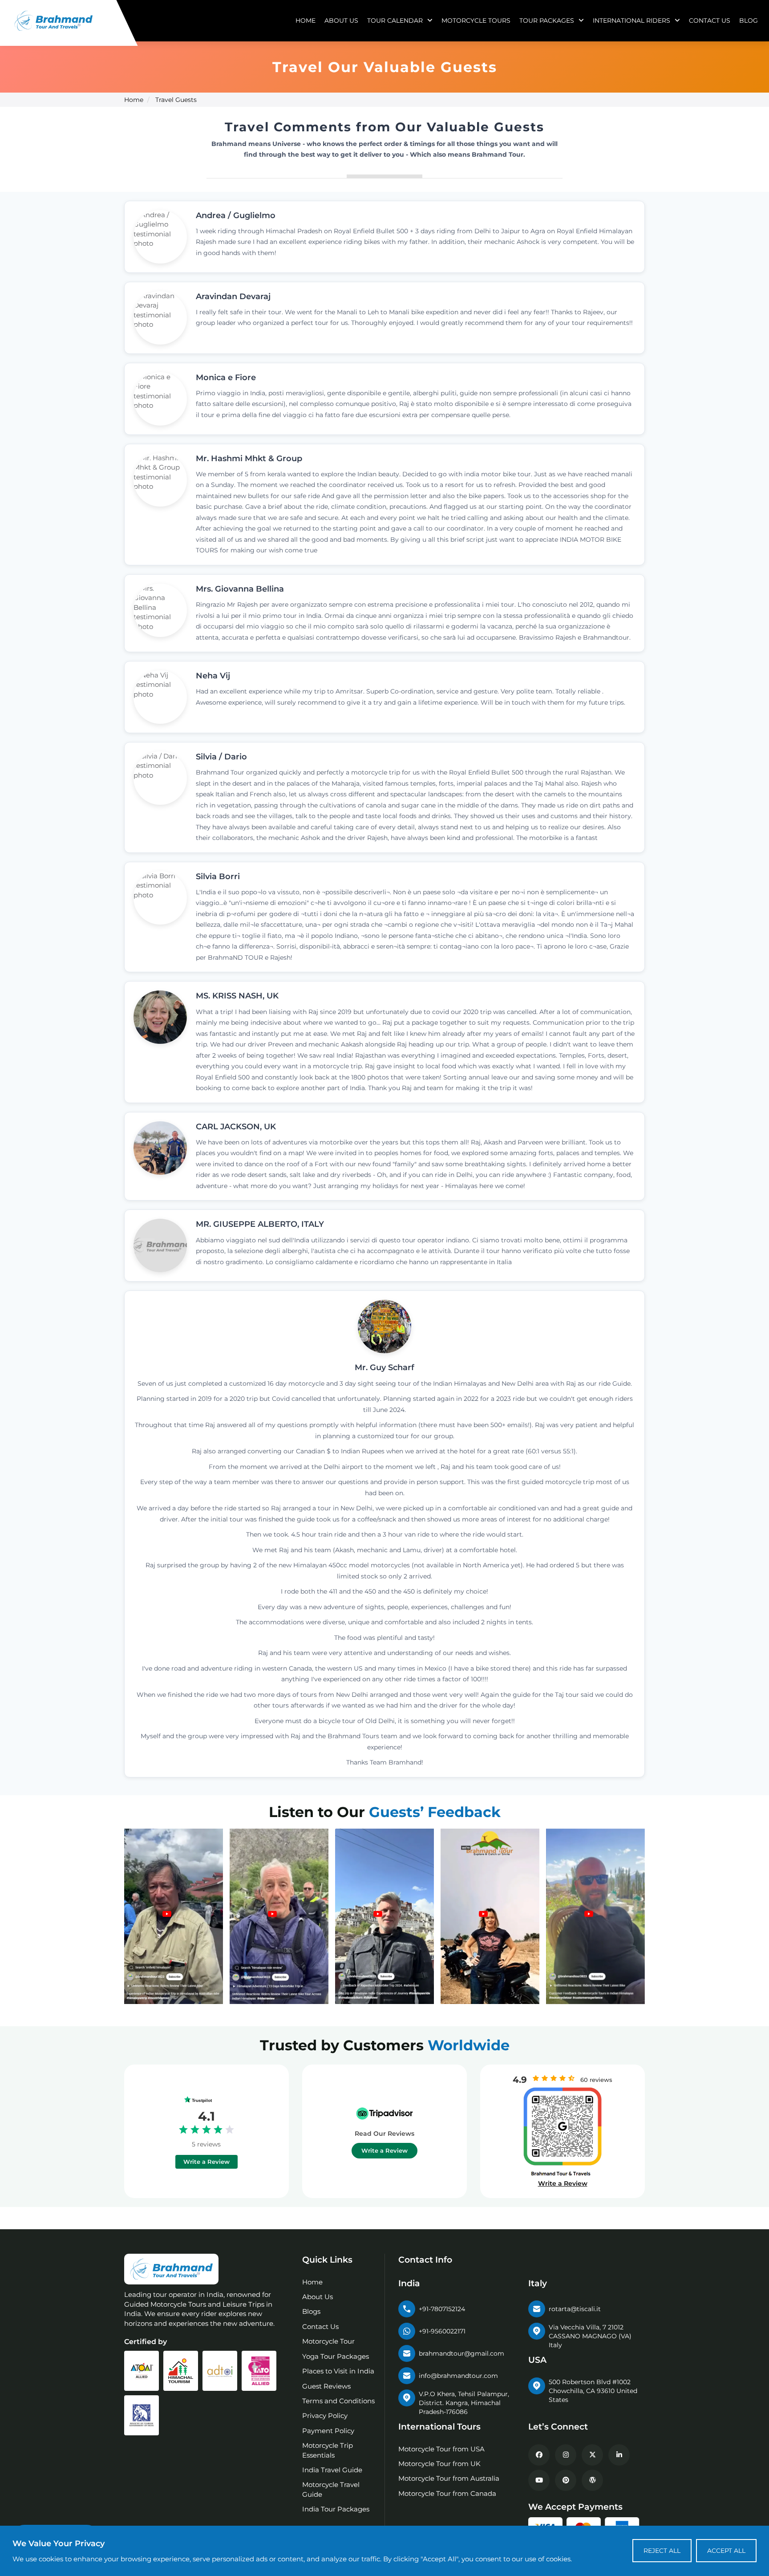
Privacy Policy (325, 2416)
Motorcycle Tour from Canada (447, 2493)
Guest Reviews (326, 2386)
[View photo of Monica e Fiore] (160, 399)
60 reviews (596, 2080)
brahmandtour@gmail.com (461, 2353)
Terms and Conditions (338, 2401)
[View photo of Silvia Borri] (160, 898)
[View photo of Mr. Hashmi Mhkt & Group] (160, 480)
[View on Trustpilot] (207, 2100)
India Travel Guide (332, 2470)
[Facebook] (539, 2455)
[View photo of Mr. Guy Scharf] (384, 1327)
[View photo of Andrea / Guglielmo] (160, 237)
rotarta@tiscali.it (575, 2309)
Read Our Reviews (384, 2134)
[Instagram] (566, 2455)
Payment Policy (328, 2431)
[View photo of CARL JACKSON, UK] (160, 1148)
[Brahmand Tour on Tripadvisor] (384, 2114)
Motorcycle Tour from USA (441, 2449)
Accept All (726, 2551)
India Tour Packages (336, 2509)
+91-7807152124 (442, 2309)
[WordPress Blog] (592, 2480)
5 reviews (206, 2144)
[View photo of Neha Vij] (160, 697)
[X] (592, 2455)
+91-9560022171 (442, 2331)
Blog (749, 20)
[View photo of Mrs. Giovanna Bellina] (160, 610)
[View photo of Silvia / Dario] (160, 778)
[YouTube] (539, 2480)
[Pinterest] (566, 2480)
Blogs (311, 2311)
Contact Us (710, 20)
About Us (341, 20)
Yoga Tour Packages (336, 2356)
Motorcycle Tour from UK (439, 2464)
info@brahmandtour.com (458, 2376)
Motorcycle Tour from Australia (449, 2478)
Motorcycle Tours (476, 20)
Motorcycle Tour (328, 2341)
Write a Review (206, 2162)
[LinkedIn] (619, 2455)
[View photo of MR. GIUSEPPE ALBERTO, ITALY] (160, 1245)
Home (306, 20)
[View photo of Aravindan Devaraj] (160, 318)
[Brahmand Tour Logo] (53, 21)
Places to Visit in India (338, 2371)
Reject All (662, 2551)
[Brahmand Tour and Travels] (171, 2269)
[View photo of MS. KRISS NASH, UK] (160, 1017)
